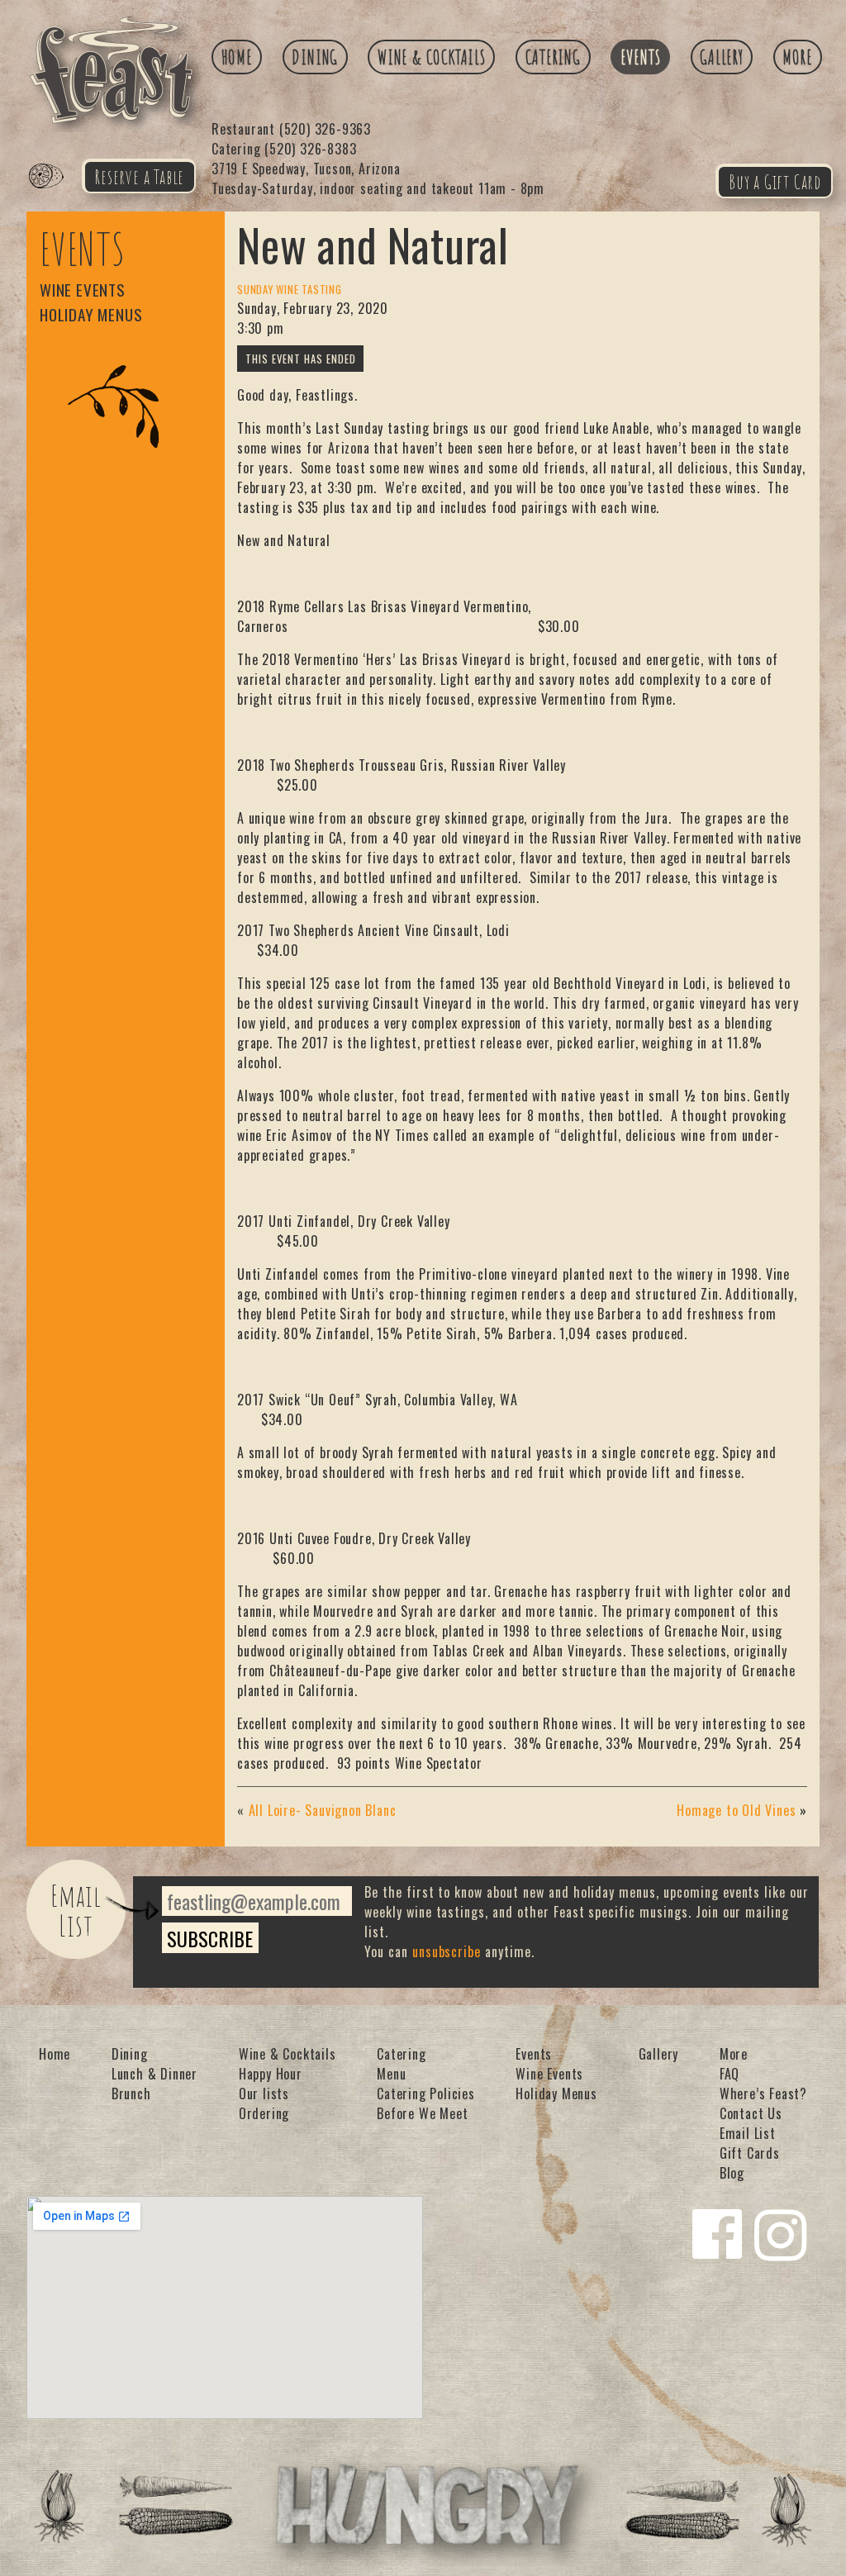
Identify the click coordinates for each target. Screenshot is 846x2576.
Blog (732, 2173)
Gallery (722, 57)
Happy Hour (271, 2074)
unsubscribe (447, 1951)
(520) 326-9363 (291, 129)
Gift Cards (750, 2153)
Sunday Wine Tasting (290, 290)
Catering (553, 57)
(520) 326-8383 (284, 149)
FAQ (730, 2074)
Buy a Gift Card (775, 182)
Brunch (131, 2094)
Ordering (264, 2113)
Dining (315, 57)
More (797, 57)
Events (641, 57)
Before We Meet (422, 2113)
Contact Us (751, 2113)
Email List (76, 1910)
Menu (391, 2074)
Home (237, 57)
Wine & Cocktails (432, 57)
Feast (56, 195)
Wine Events (83, 290)
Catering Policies (426, 2094)
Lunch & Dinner (154, 2074)
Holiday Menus (91, 314)
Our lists (264, 2094)
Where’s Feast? (763, 2094)
